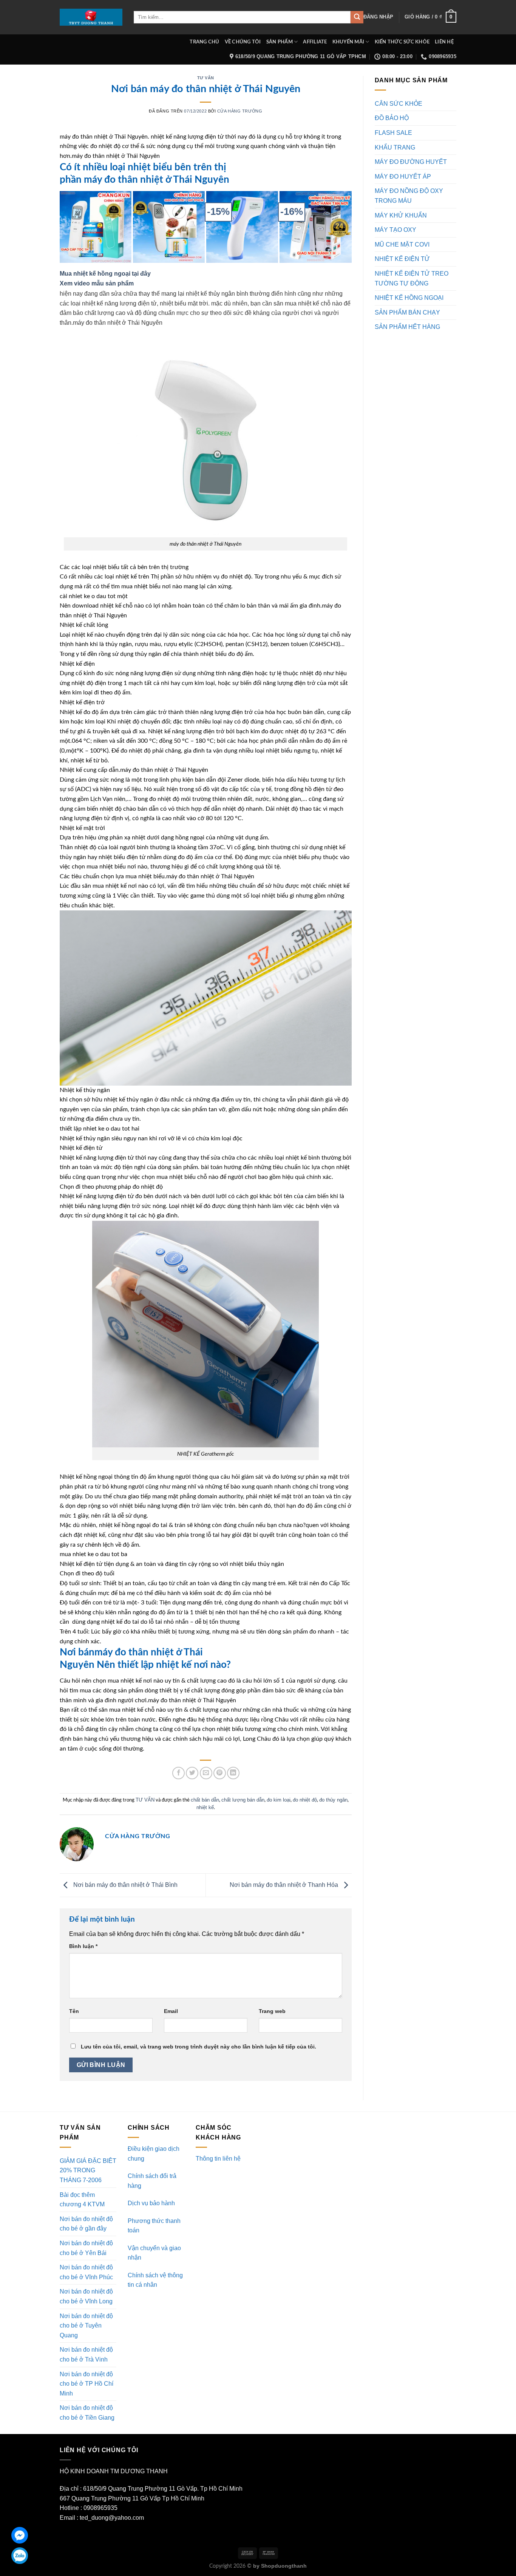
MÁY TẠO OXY (395, 230)
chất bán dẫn (205, 1800)
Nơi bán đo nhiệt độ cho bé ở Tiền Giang (87, 2413)
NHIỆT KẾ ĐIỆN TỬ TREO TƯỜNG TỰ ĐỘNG (412, 278)
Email (171, 2011)
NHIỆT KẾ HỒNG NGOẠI (409, 298)
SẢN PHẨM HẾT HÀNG (407, 327)
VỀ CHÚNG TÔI (243, 42)
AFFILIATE (315, 42)
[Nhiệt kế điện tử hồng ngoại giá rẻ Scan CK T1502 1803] (96, 227)
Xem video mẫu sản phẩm (97, 283)
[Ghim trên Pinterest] (220, 1773)
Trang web (272, 2011)
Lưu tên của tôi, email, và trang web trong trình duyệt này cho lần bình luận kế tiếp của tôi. (199, 2047)
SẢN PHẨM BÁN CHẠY (407, 312)
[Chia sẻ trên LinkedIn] (233, 1773)
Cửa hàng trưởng (240, 111)
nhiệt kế (205, 1807)
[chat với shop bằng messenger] (20, 2535)
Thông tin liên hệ (218, 2159)
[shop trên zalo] (20, 2556)
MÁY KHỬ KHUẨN (401, 215)
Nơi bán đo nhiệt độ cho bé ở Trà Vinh (86, 2355)
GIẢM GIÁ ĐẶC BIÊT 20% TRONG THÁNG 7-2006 (88, 2170)
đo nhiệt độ (305, 1800)
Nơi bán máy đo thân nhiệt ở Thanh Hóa (285, 1885)
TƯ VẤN (206, 78)
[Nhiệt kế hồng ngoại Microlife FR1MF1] (315, 227)
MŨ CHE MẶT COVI (402, 244)
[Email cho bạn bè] (206, 1773)
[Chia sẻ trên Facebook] (178, 1773)
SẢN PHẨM (280, 42)
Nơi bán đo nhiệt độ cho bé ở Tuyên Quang (86, 2326)
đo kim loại (279, 1800)
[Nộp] (357, 17)
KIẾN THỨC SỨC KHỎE (402, 42)
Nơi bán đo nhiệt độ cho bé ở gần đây (86, 2224)
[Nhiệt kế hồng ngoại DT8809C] (242, 227)
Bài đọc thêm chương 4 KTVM (82, 2200)
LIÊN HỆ (444, 42)
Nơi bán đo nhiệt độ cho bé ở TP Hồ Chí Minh (87, 2384)
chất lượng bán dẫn (243, 1800)
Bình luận (83, 1946)
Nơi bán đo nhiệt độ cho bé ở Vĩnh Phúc (86, 2272)
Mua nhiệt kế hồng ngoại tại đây (105, 274)
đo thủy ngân (333, 1800)
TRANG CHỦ (204, 42)
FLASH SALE (393, 133)
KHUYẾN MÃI (348, 42)
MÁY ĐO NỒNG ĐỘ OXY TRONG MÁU (409, 196)
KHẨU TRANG (395, 147)
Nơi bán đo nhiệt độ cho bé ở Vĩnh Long (86, 2296)
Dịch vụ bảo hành (151, 2203)
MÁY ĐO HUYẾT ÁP (403, 177)
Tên (74, 2011)
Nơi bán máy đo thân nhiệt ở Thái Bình (125, 1885)
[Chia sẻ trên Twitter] (192, 1773)
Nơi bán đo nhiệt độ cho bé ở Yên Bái (86, 2248)
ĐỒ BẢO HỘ (392, 118)
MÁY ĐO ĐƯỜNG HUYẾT (411, 162)
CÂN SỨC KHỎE (399, 104)
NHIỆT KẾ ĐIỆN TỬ (402, 259)
